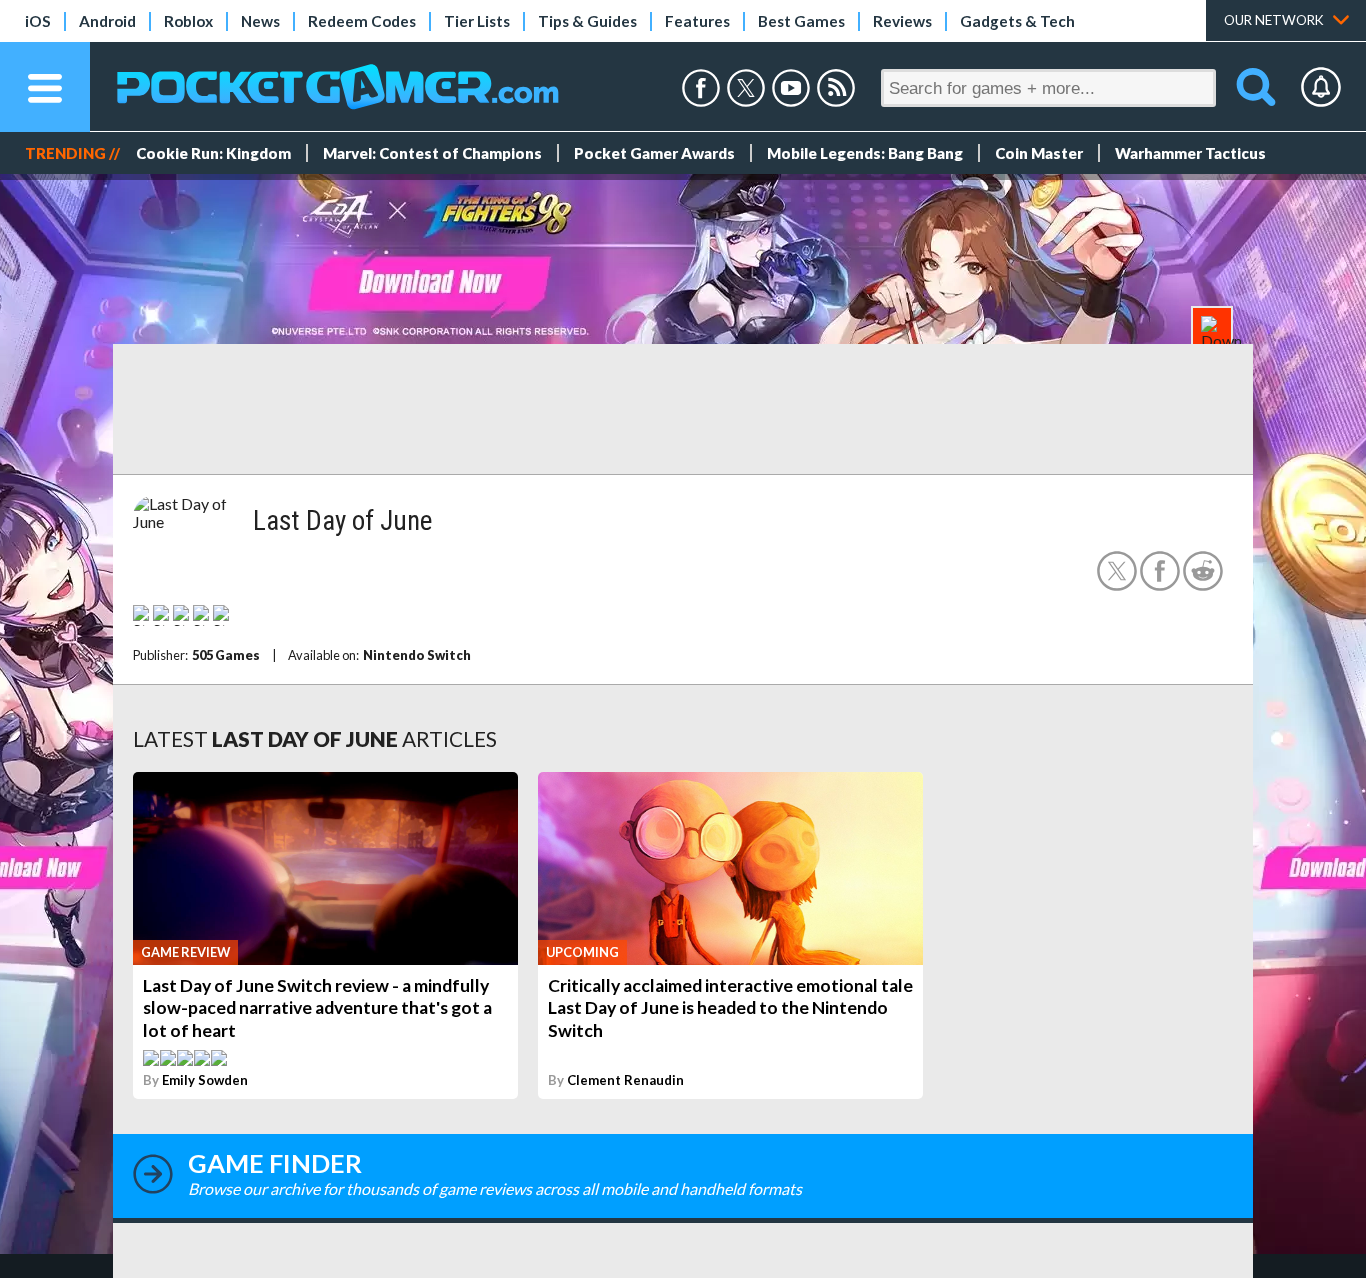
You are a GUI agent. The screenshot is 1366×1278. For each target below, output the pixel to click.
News (260, 21)
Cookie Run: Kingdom (213, 153)
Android (107, 21)
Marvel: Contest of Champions (432, 153)
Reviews (902, 21)
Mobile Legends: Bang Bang (865, 153)
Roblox (188, 21)
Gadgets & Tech (1017, 21)
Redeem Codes (362, 21)
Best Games (801, 21)
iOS (38, 21)
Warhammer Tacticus (1190, 153)
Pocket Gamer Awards (654, 153)
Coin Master (1039, 153)
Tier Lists (477, 21)
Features (697, 21)
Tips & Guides (587, 21)
